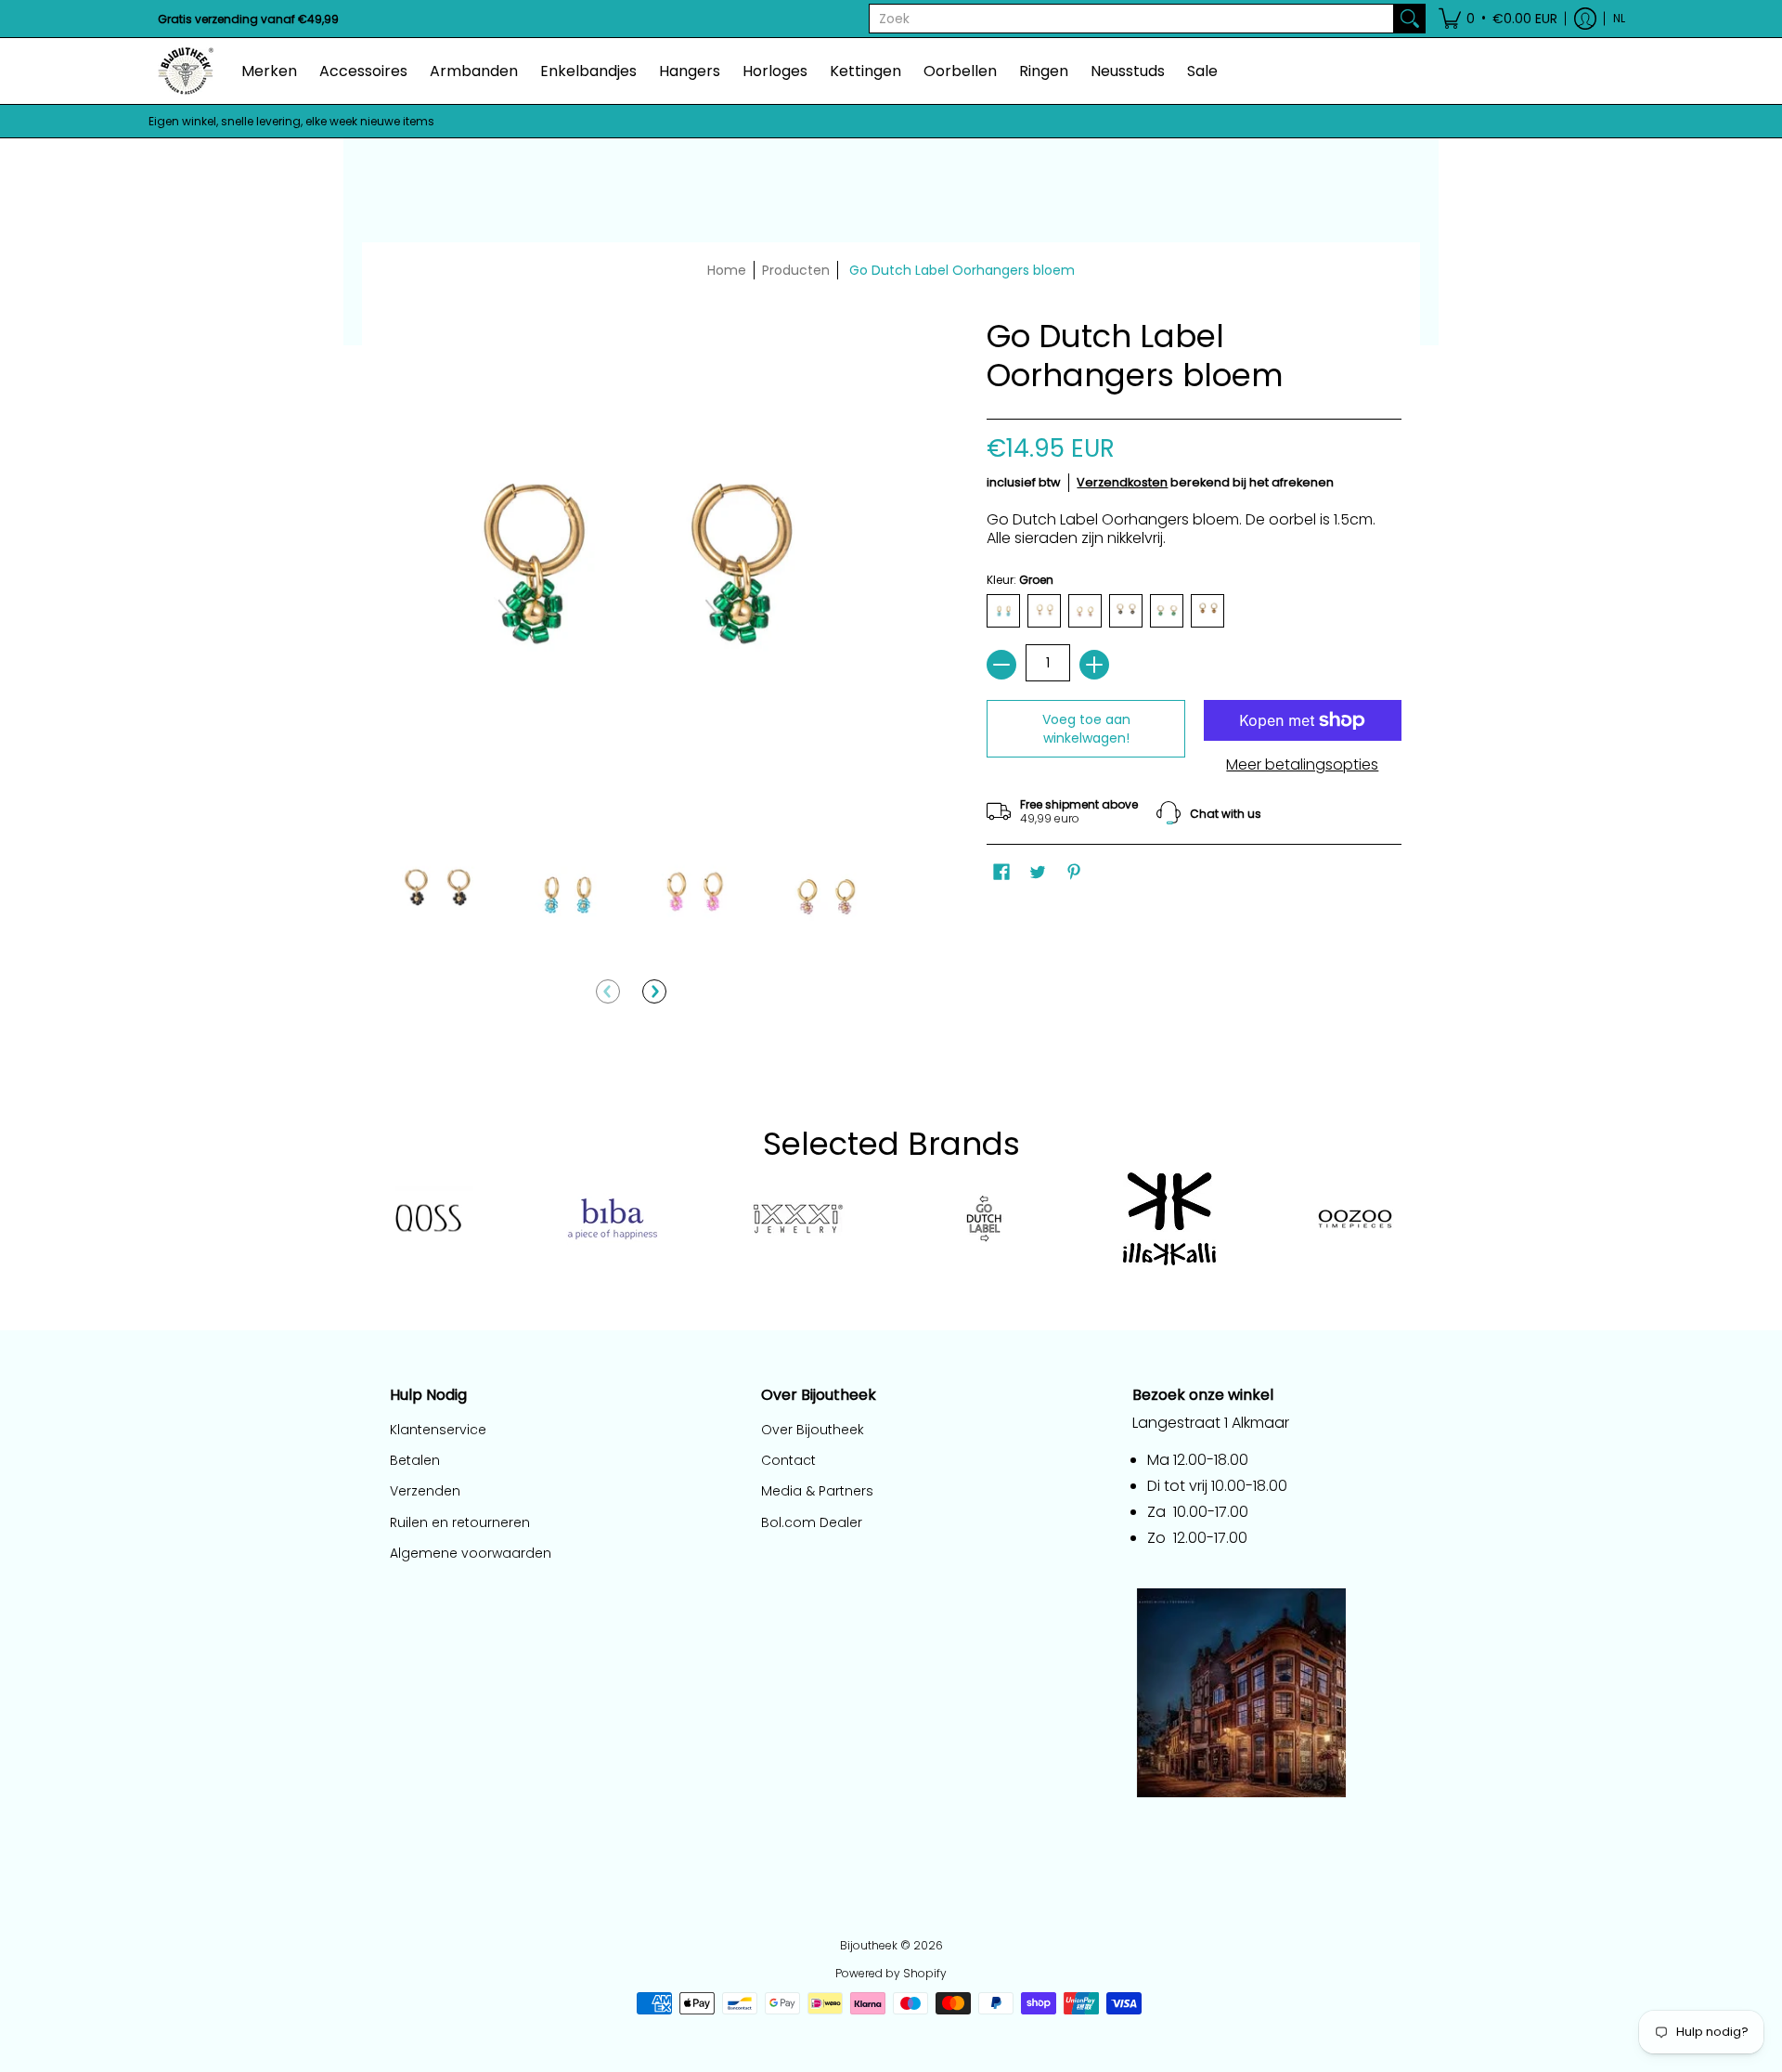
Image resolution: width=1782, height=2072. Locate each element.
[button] (1498, 19)
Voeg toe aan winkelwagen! (1086, 729)
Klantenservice (438, 1430)
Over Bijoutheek (813, 1430)
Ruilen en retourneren (460, 1522)
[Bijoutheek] (186, 71)
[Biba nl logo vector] (613, 1219)
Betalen (415, 1460)
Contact (788, 1460)
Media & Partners (817, 1491)
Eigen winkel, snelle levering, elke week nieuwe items (291, 121)
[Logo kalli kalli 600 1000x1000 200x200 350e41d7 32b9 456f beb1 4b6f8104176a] (1169, 1219)
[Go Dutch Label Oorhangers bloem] (436, 894)
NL (1619, 18)
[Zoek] (1410, 19)
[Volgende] (654, 991)
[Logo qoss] (427, 1219)
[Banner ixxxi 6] (798, 1219)
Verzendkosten (1122, 482)
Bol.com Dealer (812, 1522)
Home (727, 270)
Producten (796, 270)
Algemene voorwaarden (471, 1553)
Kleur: (1020, 580)
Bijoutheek (869, 1945)
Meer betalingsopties (1302, 765)
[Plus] (1094, 665)
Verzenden (425, 1491)
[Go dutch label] (984, 1219)
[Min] (1001, 665)
